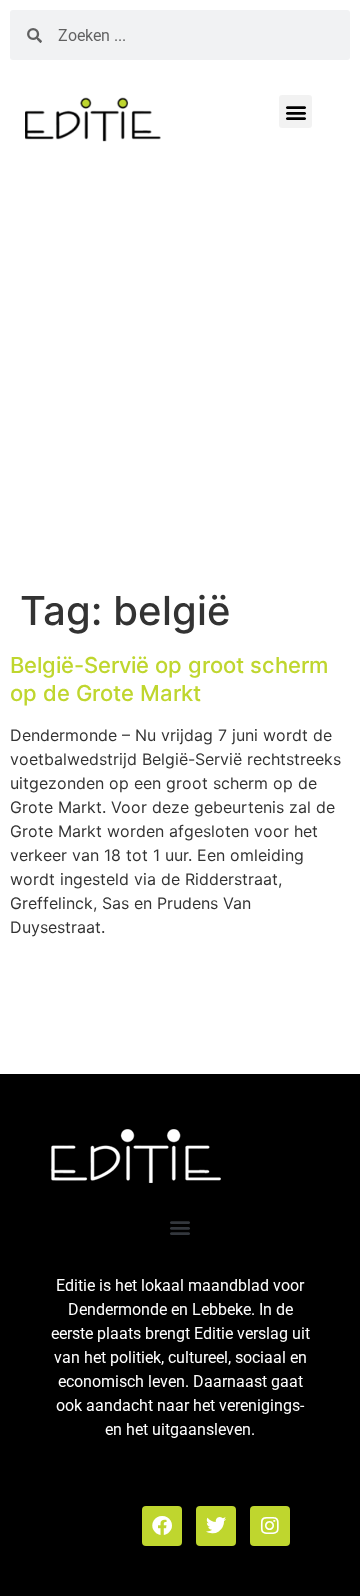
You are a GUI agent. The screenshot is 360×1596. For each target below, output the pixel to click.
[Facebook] (162, 1526)
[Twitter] (216, 1526)
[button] (295, 111)
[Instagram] (270, 1526)
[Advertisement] (180, 373)
